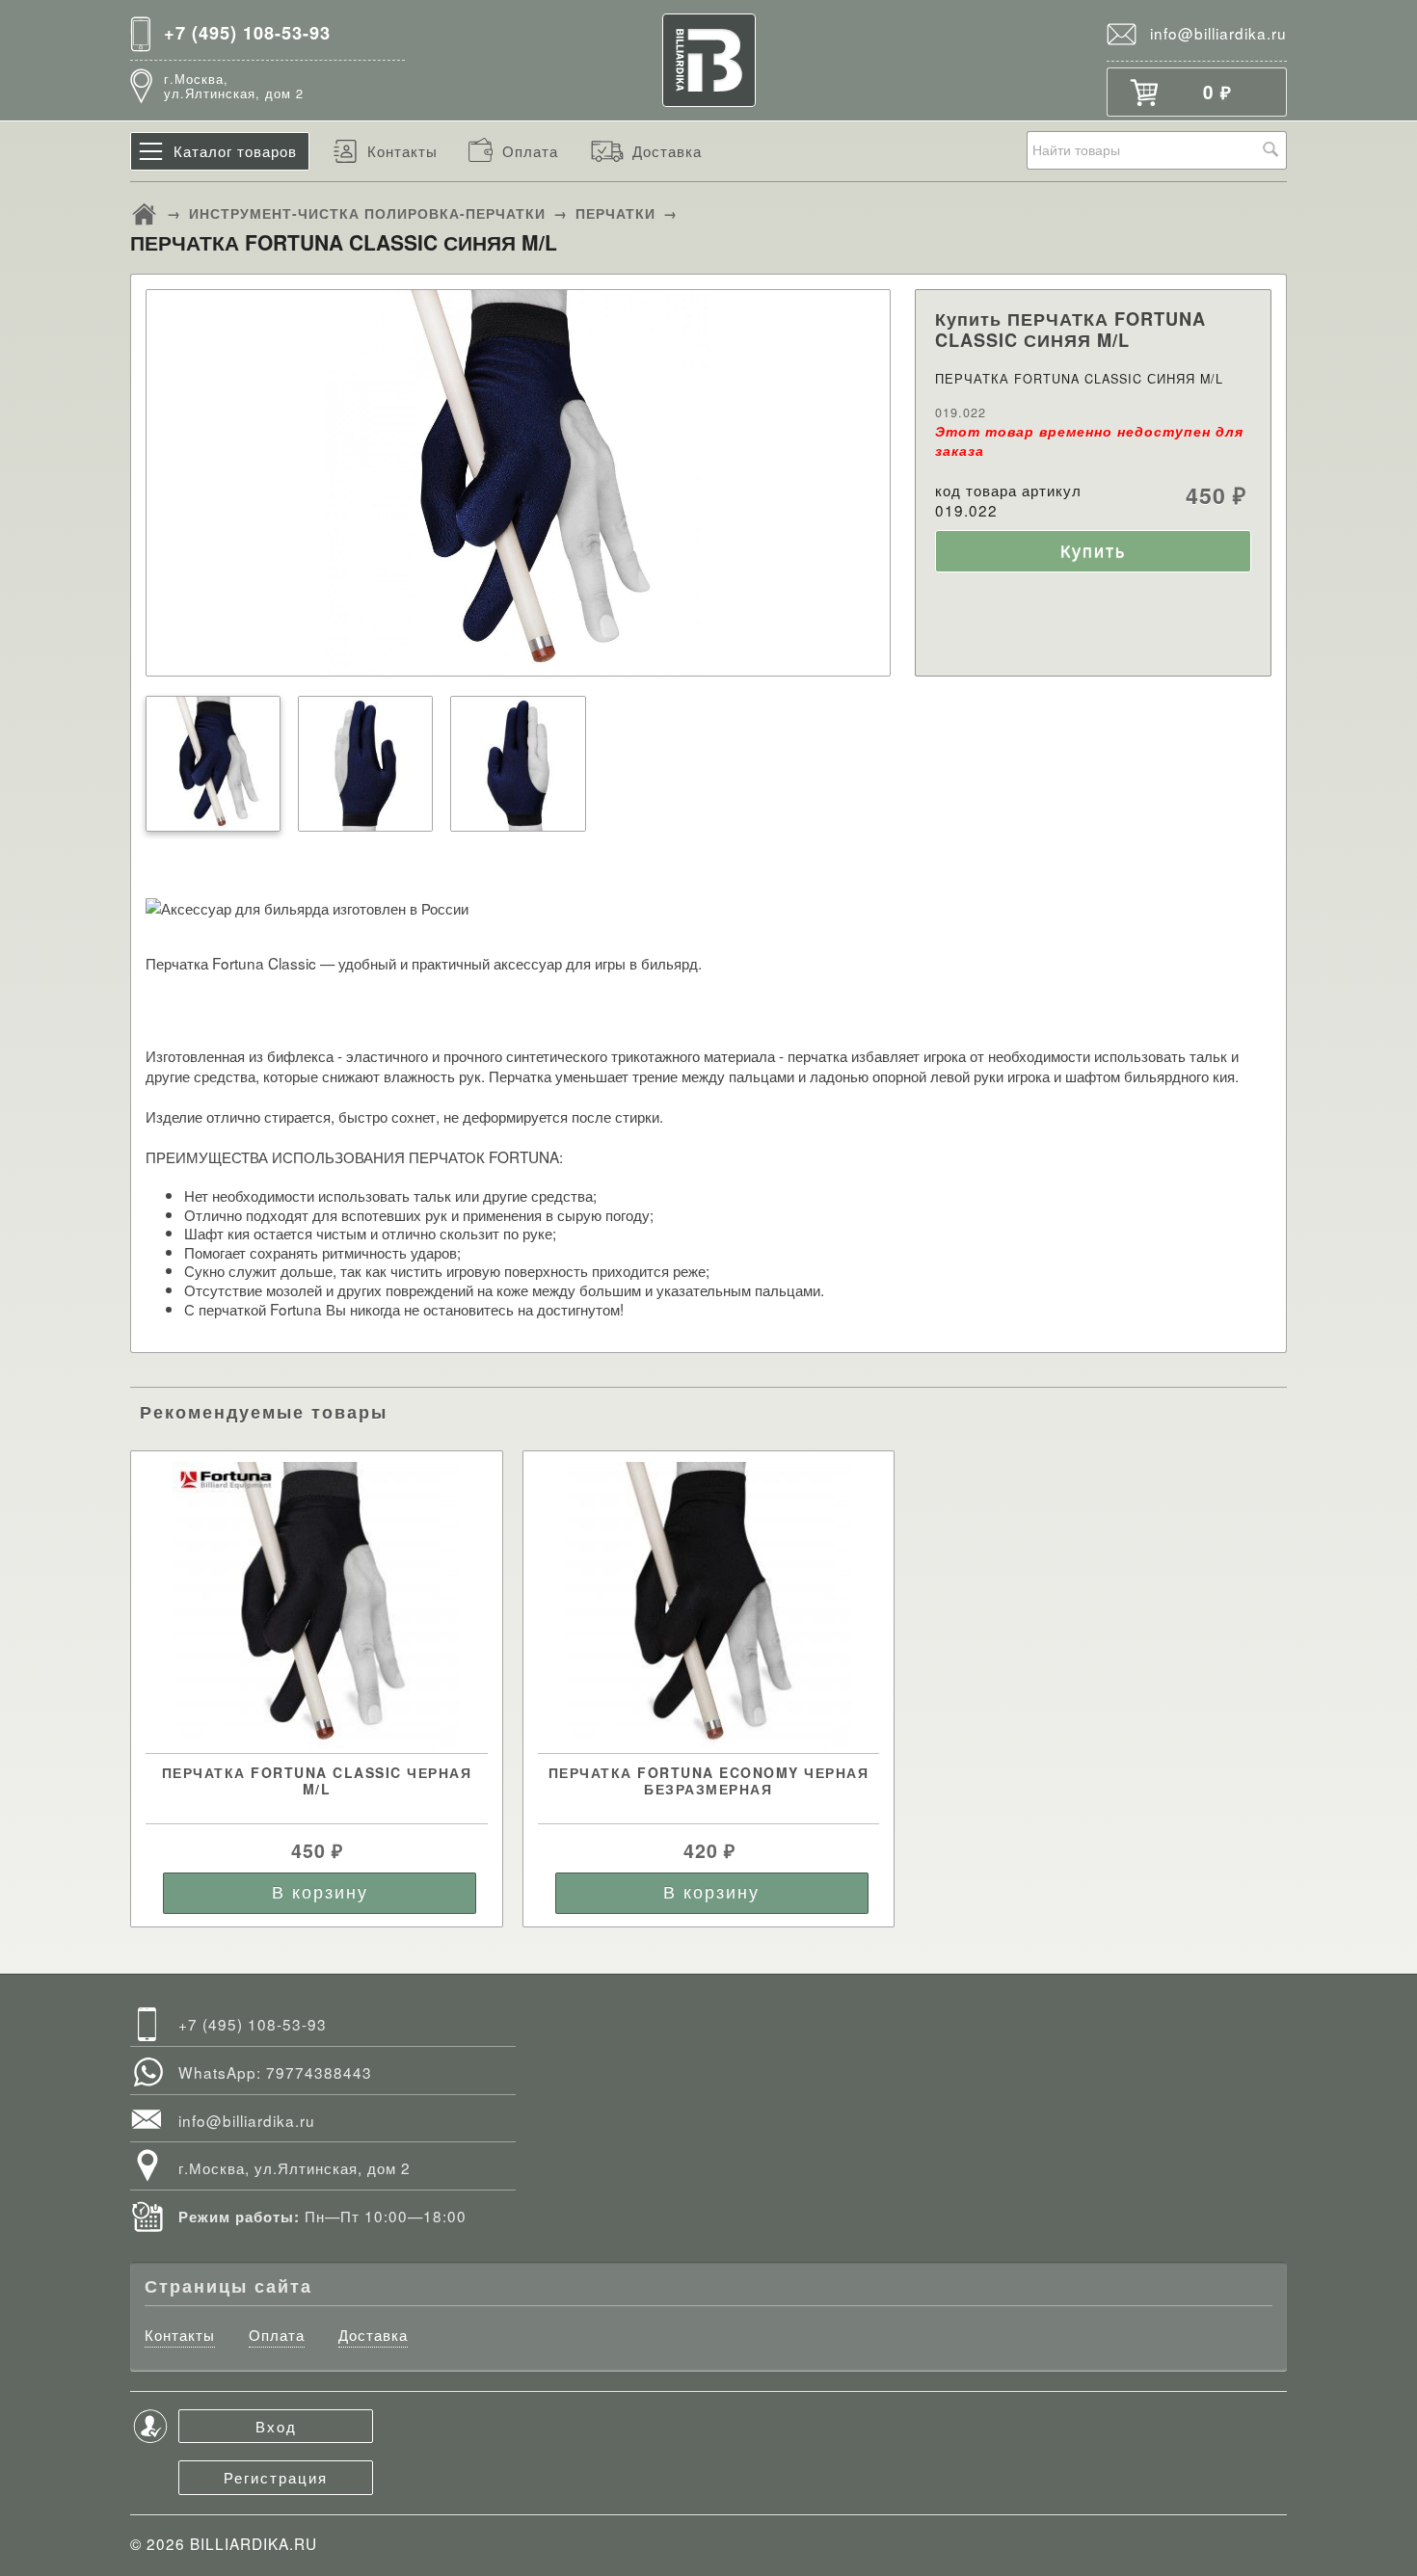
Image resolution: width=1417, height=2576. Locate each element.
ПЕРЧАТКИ (615, 213)
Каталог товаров (235, 150)
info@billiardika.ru (1218, 33)
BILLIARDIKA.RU (254, 2543)
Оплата (530, 150)
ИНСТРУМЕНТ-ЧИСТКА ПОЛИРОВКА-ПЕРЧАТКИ (367, 213)
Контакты (402, 150)
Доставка (667, 150)
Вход (276, 2426)
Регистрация (276, 2477)
